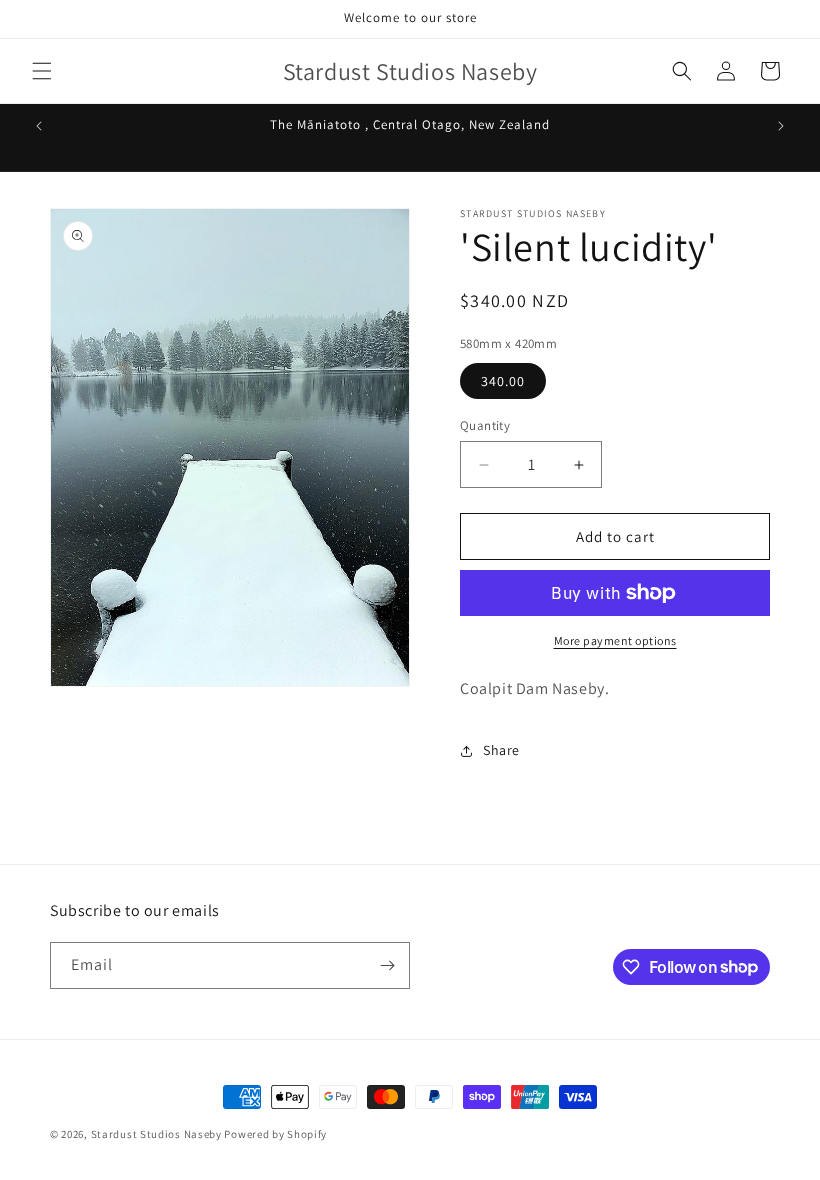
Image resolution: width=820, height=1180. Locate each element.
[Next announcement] (781, 126)
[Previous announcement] (39, 126)
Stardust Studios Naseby (156, 1134)
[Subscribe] (387, 965)
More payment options (615, 640)
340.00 (503, 381)
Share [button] (501, 750)
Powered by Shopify (275, 1134)
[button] (42, 71)
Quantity (485, 425)
